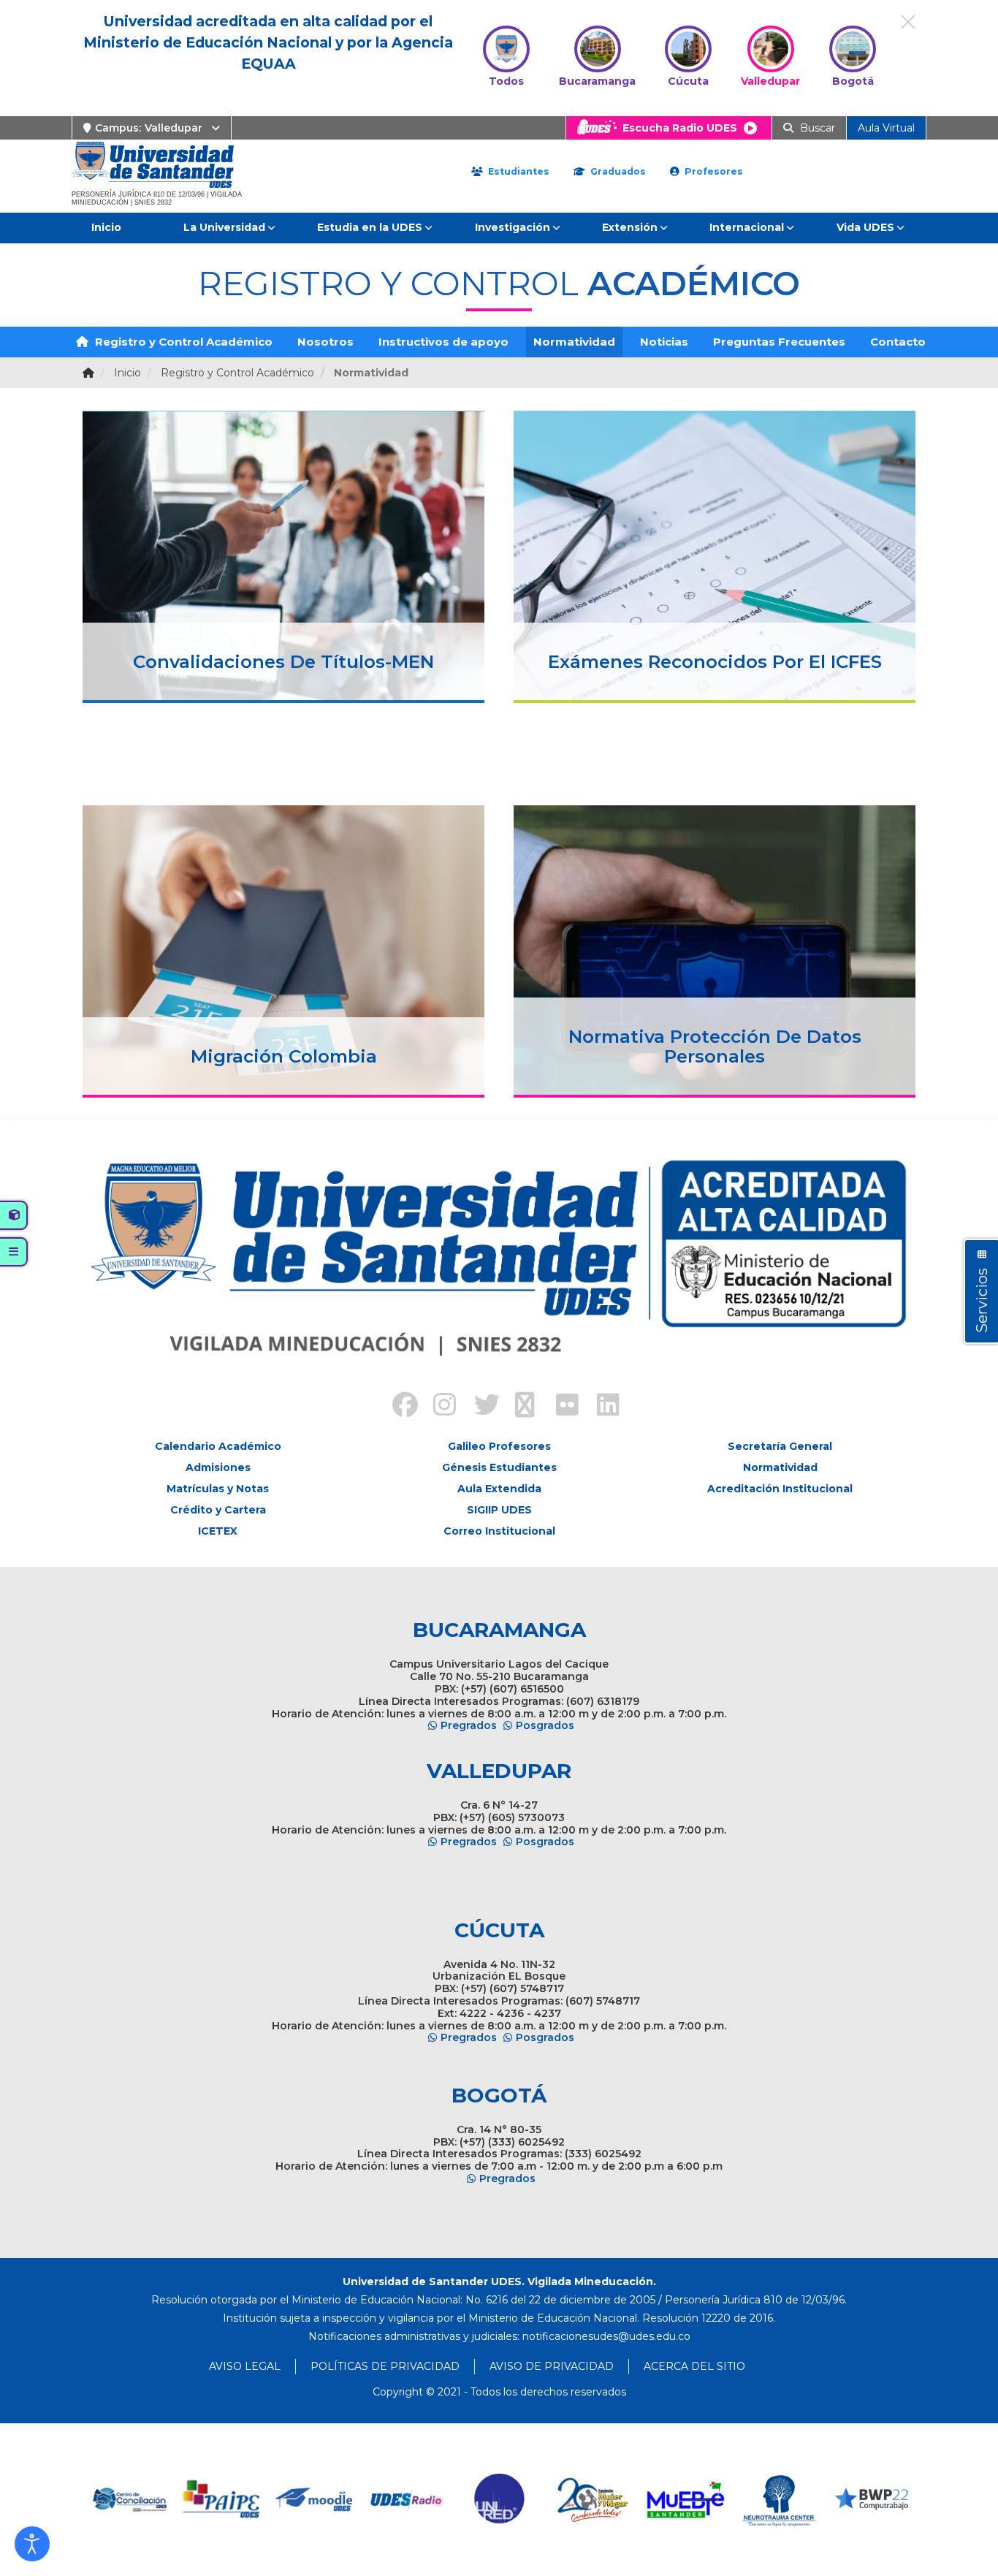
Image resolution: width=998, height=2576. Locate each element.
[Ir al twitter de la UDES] (479, 1407)
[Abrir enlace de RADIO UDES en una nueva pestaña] (407, 2500)
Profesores (712, 171)
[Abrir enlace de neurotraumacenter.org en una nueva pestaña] (778, 2500)
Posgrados (545, 1725)
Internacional (747, 227)
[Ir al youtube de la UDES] (519, 1407)
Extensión (630, 227)
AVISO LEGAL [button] (245, 2366)
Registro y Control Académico (182, 342)
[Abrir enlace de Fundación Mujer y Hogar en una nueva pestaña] (593, 2500)
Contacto (898, 342)
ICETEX (218, 1531)
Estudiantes (517, 171)
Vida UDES (865, 227)
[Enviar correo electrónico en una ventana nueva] (606, 2336)
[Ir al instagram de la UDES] (438, 1407)
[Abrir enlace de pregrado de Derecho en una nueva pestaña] (129, 2500)
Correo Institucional (499, 1531)
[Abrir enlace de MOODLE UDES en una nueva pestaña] (315, 2500)
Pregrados (469, 1725)
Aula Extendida (499, 1489)
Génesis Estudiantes (499, 1467)
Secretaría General (780, 1446)
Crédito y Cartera (218, 1510)
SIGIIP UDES (499, 1510)
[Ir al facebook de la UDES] (397, 1407)
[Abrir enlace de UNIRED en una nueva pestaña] (500, 2500)
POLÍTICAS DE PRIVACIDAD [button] (385, 2366)
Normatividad (574, 342)
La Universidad (224, 227)
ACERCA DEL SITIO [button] (694, 2366)
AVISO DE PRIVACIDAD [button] (552, 2366)
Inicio (106, 227)
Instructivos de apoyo (443, 342)
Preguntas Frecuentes (779, 342)
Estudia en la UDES (370, 227)
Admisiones (218, 1467)
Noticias (664, 342)
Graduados (617, 171)
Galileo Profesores (499, 1446)
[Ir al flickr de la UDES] (560, 1407)
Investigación (513, 227)
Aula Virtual (886, 128)
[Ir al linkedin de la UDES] (601, 1407)
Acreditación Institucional (780, 1489)
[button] (32, 2544)
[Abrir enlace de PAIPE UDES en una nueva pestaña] (222, 2500)
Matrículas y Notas (218, 1489)
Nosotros (325, 342)
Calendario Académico (218, 1446)
